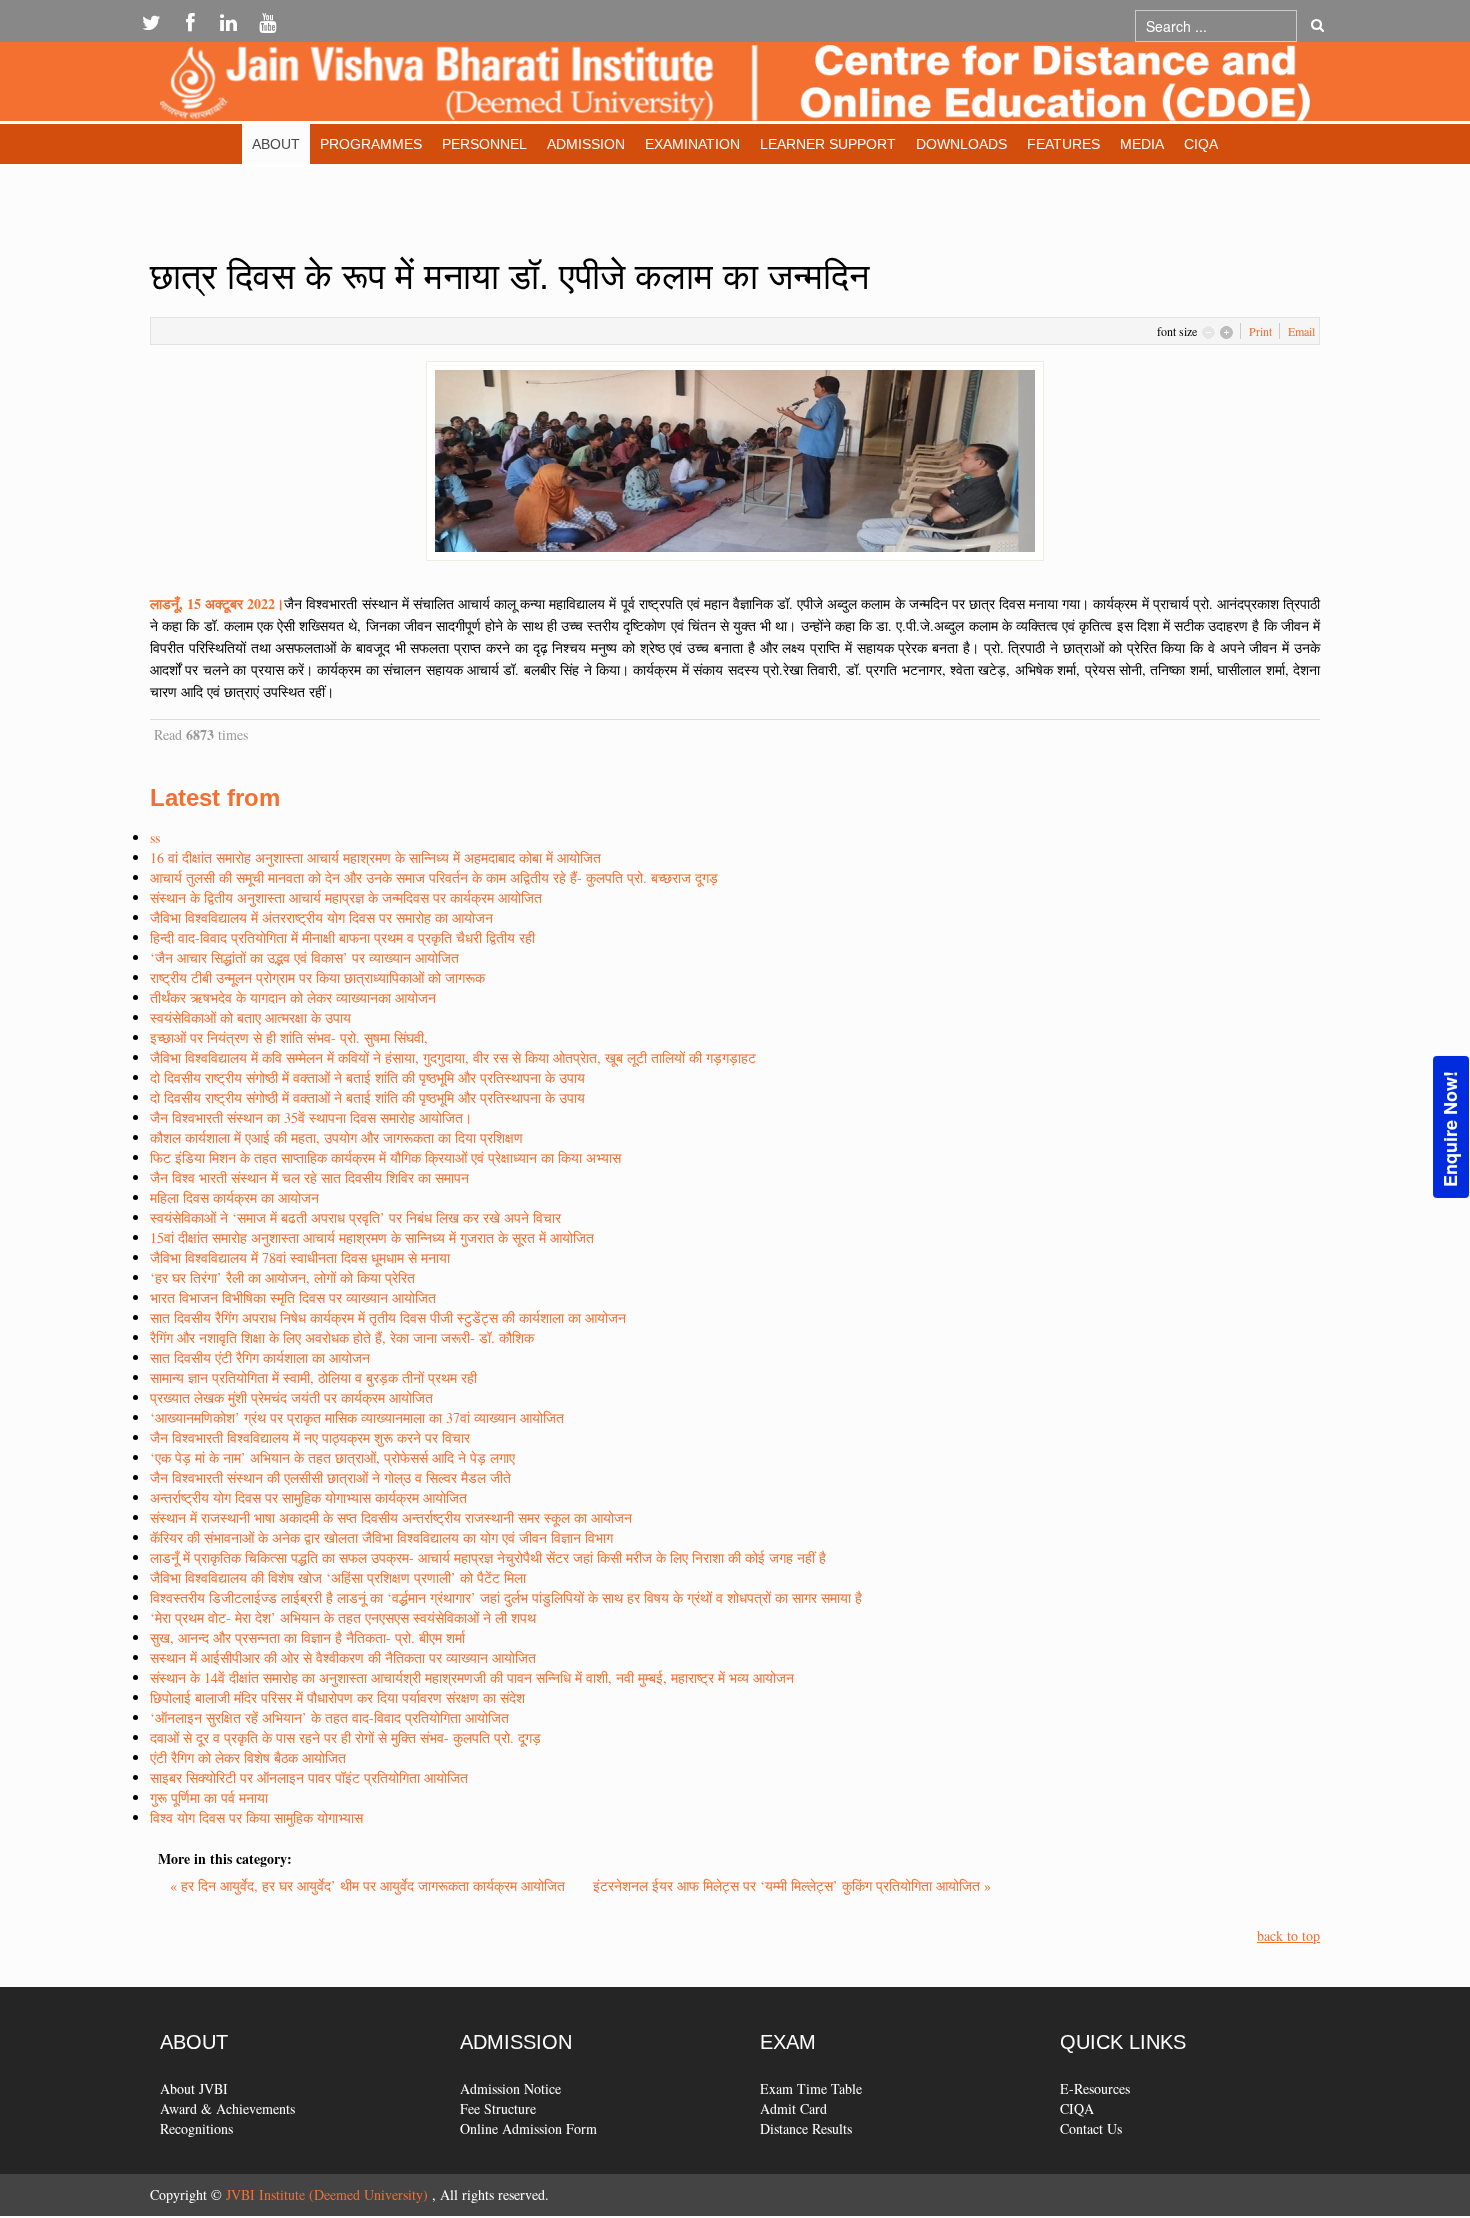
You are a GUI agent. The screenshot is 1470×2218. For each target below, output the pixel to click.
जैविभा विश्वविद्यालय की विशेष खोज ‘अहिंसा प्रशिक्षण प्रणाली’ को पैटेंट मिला (338, 1577)
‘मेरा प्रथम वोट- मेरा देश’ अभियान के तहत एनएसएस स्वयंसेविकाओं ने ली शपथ (343, 1617)
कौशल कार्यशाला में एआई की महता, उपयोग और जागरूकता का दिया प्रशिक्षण (336, 1137)
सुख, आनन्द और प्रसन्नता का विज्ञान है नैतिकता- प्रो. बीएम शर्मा (307, 1637)
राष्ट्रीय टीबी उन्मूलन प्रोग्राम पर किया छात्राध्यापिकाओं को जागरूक (317, 977)
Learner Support (828, 144)
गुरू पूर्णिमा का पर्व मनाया (209, 1797)
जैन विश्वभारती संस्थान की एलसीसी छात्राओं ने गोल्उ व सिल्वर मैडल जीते (330, 1477)
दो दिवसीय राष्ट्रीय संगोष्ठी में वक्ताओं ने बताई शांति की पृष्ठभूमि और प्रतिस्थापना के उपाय (367, 1077)
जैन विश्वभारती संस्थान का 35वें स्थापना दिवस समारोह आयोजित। (311, 1117)
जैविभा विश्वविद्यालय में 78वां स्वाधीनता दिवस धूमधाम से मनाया (300, 1257)
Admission (586, 144)
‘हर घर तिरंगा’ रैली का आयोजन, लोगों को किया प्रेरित (282, 1277)
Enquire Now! (1450, 1129)
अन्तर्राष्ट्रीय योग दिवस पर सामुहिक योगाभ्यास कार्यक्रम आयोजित (308, 1497)
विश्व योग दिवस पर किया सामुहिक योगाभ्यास (256, 1817)
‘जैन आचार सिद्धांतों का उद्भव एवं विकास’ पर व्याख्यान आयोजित (304, 957)
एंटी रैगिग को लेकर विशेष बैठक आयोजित (248, 1757)
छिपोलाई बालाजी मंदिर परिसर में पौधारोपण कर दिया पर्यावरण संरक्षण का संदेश (337, 1697)
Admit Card (793, 2108)
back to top (1288, 1935)
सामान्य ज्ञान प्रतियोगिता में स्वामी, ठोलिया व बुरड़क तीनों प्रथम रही (313, 1377)
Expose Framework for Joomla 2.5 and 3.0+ (735, 86)
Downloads (961, 144)
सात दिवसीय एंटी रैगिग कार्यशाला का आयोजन (260, 1357)
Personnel (484, 144)
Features (1063, 144)
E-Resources (1095, 2088)
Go (1317, 26)
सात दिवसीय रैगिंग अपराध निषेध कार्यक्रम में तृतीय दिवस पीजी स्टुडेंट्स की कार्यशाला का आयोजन (388, 1317)
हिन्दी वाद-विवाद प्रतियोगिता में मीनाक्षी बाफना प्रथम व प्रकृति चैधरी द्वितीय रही (342, 937)
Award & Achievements (227, 2108)
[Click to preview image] (735, 458)
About (276, 144)
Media (1142, 144)
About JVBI (194, 2088)
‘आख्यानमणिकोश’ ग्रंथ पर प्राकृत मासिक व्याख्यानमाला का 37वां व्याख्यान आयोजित (357, 1417)
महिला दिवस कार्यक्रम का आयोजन (234, 1197)
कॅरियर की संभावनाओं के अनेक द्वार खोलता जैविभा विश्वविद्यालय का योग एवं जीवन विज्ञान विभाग (381, 1537)
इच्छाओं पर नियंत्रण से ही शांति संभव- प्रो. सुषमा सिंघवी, (289, 1037)
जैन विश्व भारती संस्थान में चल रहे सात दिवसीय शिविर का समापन (309, 1177)
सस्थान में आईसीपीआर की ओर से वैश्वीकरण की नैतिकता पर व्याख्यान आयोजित (343, 1657)
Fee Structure (498, 2108)
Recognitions (196, 2128)
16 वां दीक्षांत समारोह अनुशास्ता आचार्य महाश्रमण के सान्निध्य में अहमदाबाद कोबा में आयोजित (375, 857)
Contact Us (1091, 2128)
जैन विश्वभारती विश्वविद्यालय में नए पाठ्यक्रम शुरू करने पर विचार (310, 1437)
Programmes (371, 144)
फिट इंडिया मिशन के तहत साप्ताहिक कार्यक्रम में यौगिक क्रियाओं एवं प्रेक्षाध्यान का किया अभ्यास (385, 1157)
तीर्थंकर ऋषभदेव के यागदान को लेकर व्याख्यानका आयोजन (293, 997)
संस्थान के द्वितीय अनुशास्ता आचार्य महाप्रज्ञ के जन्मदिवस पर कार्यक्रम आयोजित (346, 897)
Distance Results (806, 2128)
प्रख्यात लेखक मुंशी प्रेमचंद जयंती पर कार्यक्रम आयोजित (291, 1397)
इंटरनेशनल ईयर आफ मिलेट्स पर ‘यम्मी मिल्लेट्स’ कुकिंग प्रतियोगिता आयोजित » (792, 1885)
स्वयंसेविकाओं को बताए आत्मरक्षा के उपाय (250, 1017)
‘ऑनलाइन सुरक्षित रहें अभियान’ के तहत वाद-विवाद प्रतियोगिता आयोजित (329, 1717)
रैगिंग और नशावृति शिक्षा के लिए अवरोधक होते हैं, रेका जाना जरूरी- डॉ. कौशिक (342, 1337)
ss (155, 837)
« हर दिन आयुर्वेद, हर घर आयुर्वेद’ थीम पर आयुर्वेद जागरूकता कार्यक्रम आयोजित (369, 1885)
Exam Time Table (811, 2088)
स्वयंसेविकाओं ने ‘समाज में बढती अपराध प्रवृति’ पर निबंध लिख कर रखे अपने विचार (355, 1217)
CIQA (1201, 144)
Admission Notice (510, 2088)
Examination (692, 144)
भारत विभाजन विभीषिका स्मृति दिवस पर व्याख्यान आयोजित (293, 1297)
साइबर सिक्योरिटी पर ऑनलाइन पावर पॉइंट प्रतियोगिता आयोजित (309, 1777)
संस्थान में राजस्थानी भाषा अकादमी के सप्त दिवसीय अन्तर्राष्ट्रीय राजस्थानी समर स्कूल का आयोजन (391, 1517)
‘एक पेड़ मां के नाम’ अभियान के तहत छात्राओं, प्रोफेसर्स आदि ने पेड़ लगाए (332, 1457)
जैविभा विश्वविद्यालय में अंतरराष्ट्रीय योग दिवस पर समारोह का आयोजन (321, 917)
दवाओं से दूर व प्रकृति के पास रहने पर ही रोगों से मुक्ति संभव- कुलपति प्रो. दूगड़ (345, 1737)
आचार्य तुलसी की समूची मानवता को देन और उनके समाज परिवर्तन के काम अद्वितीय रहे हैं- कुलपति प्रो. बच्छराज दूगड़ (434, 877)
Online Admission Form (528, 2128)
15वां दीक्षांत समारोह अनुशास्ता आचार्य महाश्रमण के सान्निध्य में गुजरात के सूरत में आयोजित (372, 1237)
